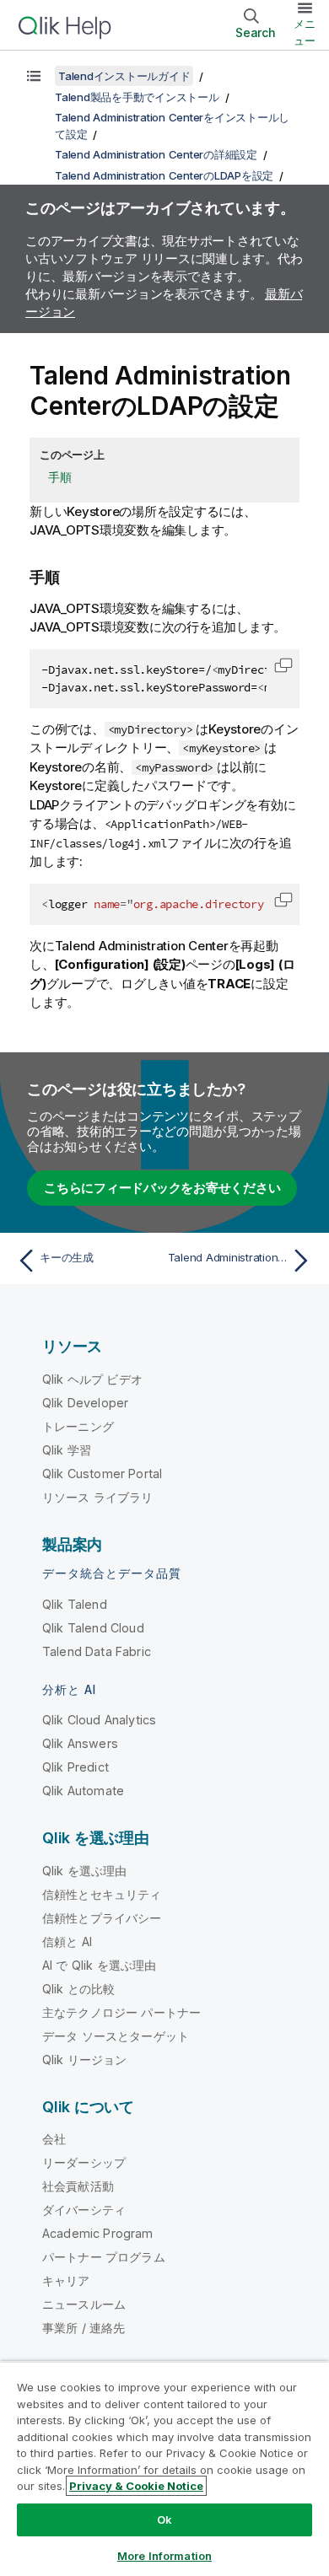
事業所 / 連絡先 (84, 2328)
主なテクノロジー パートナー (121, 2012)
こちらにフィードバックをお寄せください (162, 1188)
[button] (283, 665)
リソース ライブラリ (98, 1497)
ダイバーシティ (84, 2210)
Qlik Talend (75, 1604)
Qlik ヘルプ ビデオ (92, 1379)
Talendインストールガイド (124, 76)
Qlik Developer (85, 1403)
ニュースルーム (84, 2304)
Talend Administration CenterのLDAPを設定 (164, 175)
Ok (164, 2520)
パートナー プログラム (104, 2257)
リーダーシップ (84, 2162)
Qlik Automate (83, 1791)
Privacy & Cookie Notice (136, 2486)
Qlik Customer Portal (102, 1474)
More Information (164, 2556)
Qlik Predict (76, 1767)
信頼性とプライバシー (102, 1918)
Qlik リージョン (85, 2060)
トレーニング (78, 1426)
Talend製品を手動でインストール (137, 97)
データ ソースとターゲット (116, 2036)
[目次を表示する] (34, 76)
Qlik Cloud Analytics (99, 1720)
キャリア (66, 2280)
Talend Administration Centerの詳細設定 (156, 154)
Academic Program (98, 2233)
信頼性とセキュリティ (102, 1894)
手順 (60, 477)
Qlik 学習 (67, 1450)
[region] (164, 2468)
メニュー (305, 32)
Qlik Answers (80, 1743)
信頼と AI (67, 1941)
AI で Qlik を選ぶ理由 (99, 1965)
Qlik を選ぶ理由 (85, 1871)
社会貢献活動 (78, 2186)
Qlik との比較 (78, 1989)
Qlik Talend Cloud (93, 1628)
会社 (54, 2139)
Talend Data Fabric (97, 1651)
